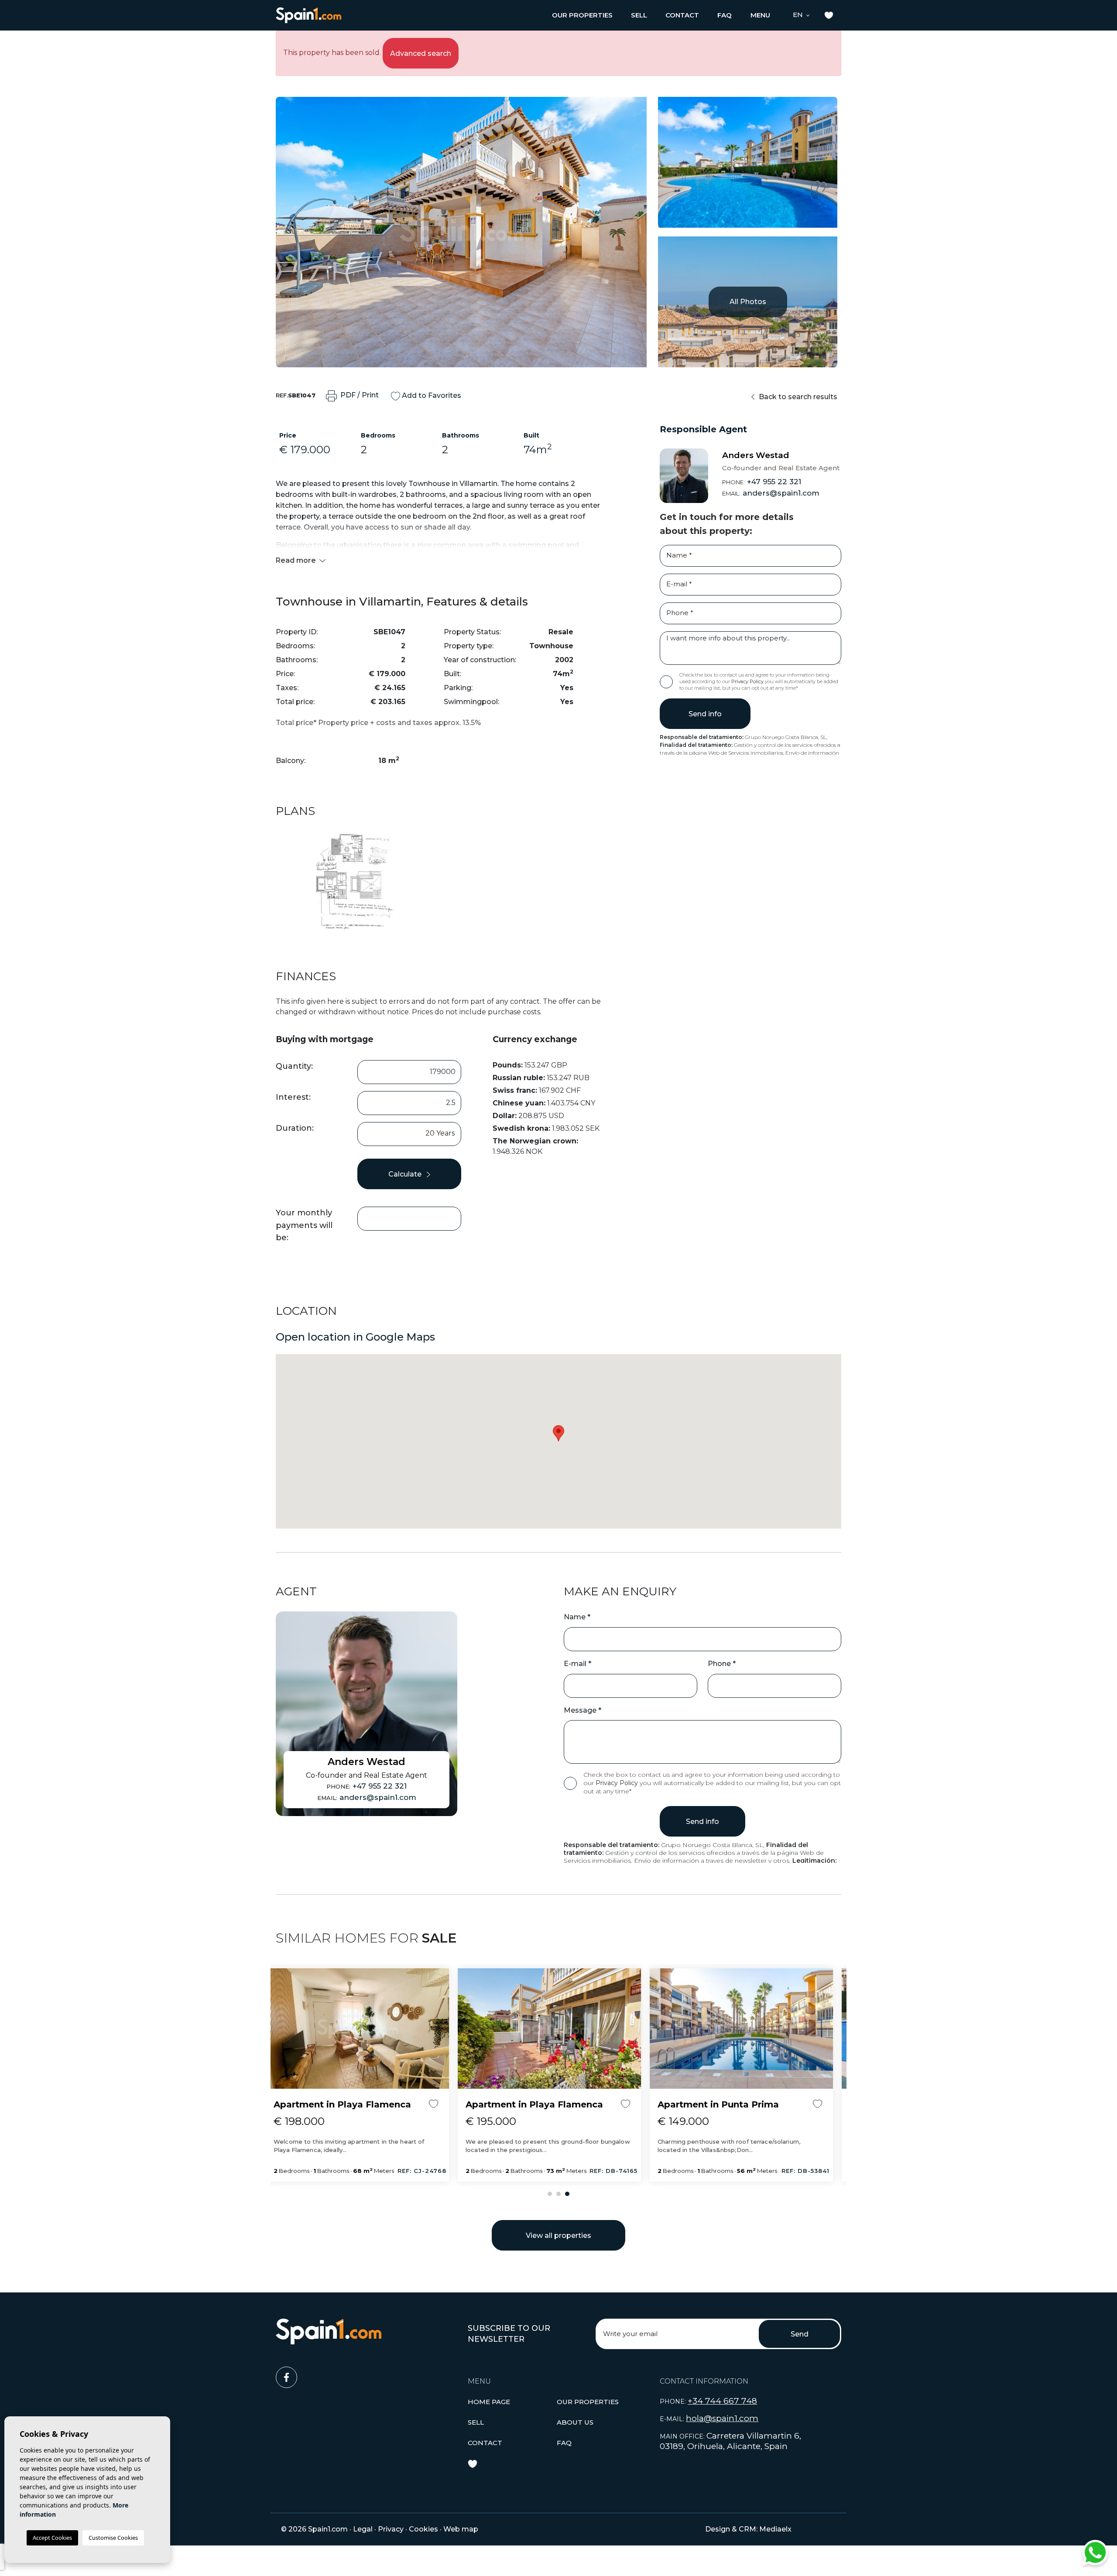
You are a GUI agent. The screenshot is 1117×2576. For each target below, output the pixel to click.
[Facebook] (367, 2374)
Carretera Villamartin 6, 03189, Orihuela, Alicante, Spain (730, 2441)
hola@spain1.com (722, 2418)
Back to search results (797, 397)
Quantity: (294, 1066)
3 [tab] (567, 2194)
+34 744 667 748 (722, 2401)
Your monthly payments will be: (304, 1225)
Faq (725, 15)
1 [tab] (550, 2194)
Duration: (295, 1128)
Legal (363, 2529)
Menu (760, 15)
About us (575, 2422)
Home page (489, 2402)
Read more (297, 560)
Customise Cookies (113, 2538)
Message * (582, 1710)
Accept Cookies (52, 2538)
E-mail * (577, 1664)
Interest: (293, 1097)
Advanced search (421, 53)
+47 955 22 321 (762, 482)
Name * (577, 1617)
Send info (705, 714)
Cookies (423, 2529)
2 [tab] (558, 2194)
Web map (461, 2529)
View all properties (558, 2236)
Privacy (391, 2529)
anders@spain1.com (771, 493)
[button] (582, 15)
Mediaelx (775, 2529)
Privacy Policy (748, 681)
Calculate (406, 1174)
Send (800, 2334)
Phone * (722, 1664)
